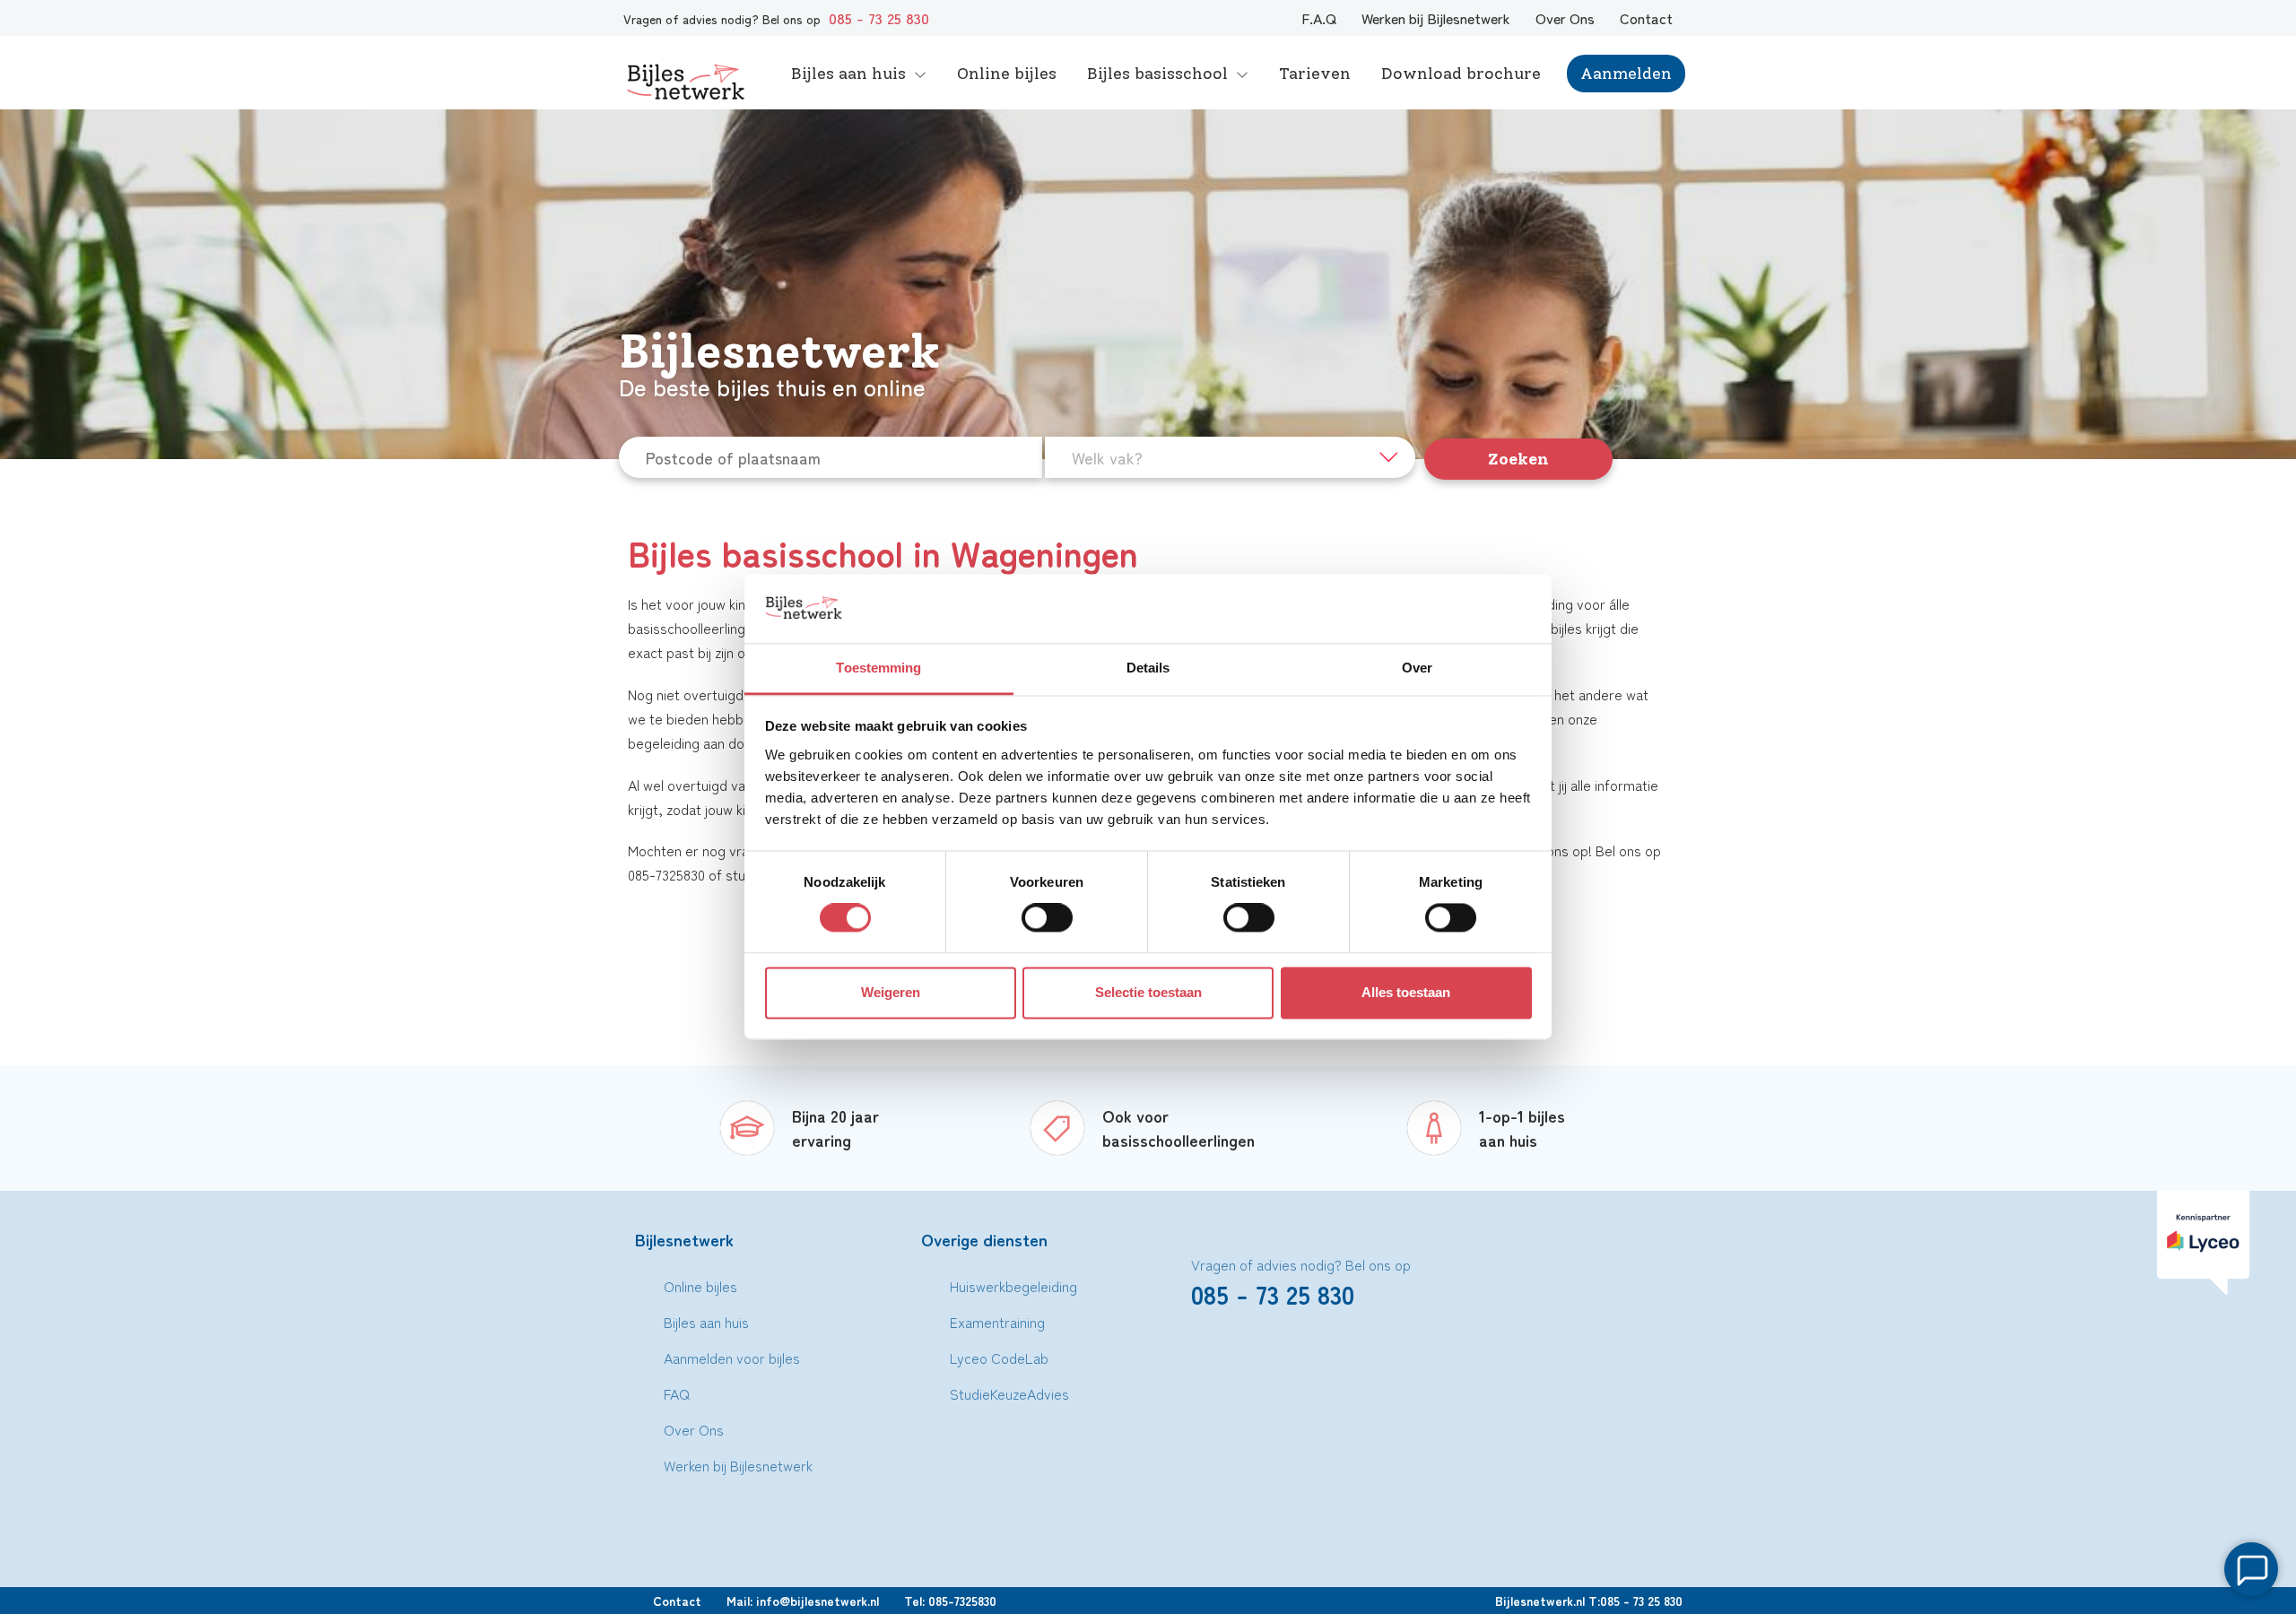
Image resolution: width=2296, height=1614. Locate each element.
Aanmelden (1626, 74)
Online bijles (1007, 74)
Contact (1646, 18)
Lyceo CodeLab (999, 1358)
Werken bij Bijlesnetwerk (1436, 18)
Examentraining (997, 1322)
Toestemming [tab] (878, 668)
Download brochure (1461, 74)
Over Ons (1565, 18)
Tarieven (1315, 74)
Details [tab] (1148, 668)
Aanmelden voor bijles (732, 1358)
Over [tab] (1417, 668)
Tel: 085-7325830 (950, 1601)
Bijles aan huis (848, 74)
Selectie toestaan (1148, 992)
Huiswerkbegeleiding (1013, 1286)
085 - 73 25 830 (879, 18)
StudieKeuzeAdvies (1009, 1393)
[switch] (1047, 918)
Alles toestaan (1406, 992)
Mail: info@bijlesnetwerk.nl (803, 1601)
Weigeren (891, 992)
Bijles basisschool (1157, 74)
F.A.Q (1319, 18)
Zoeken (1518, 459)
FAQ (677, 1393)
